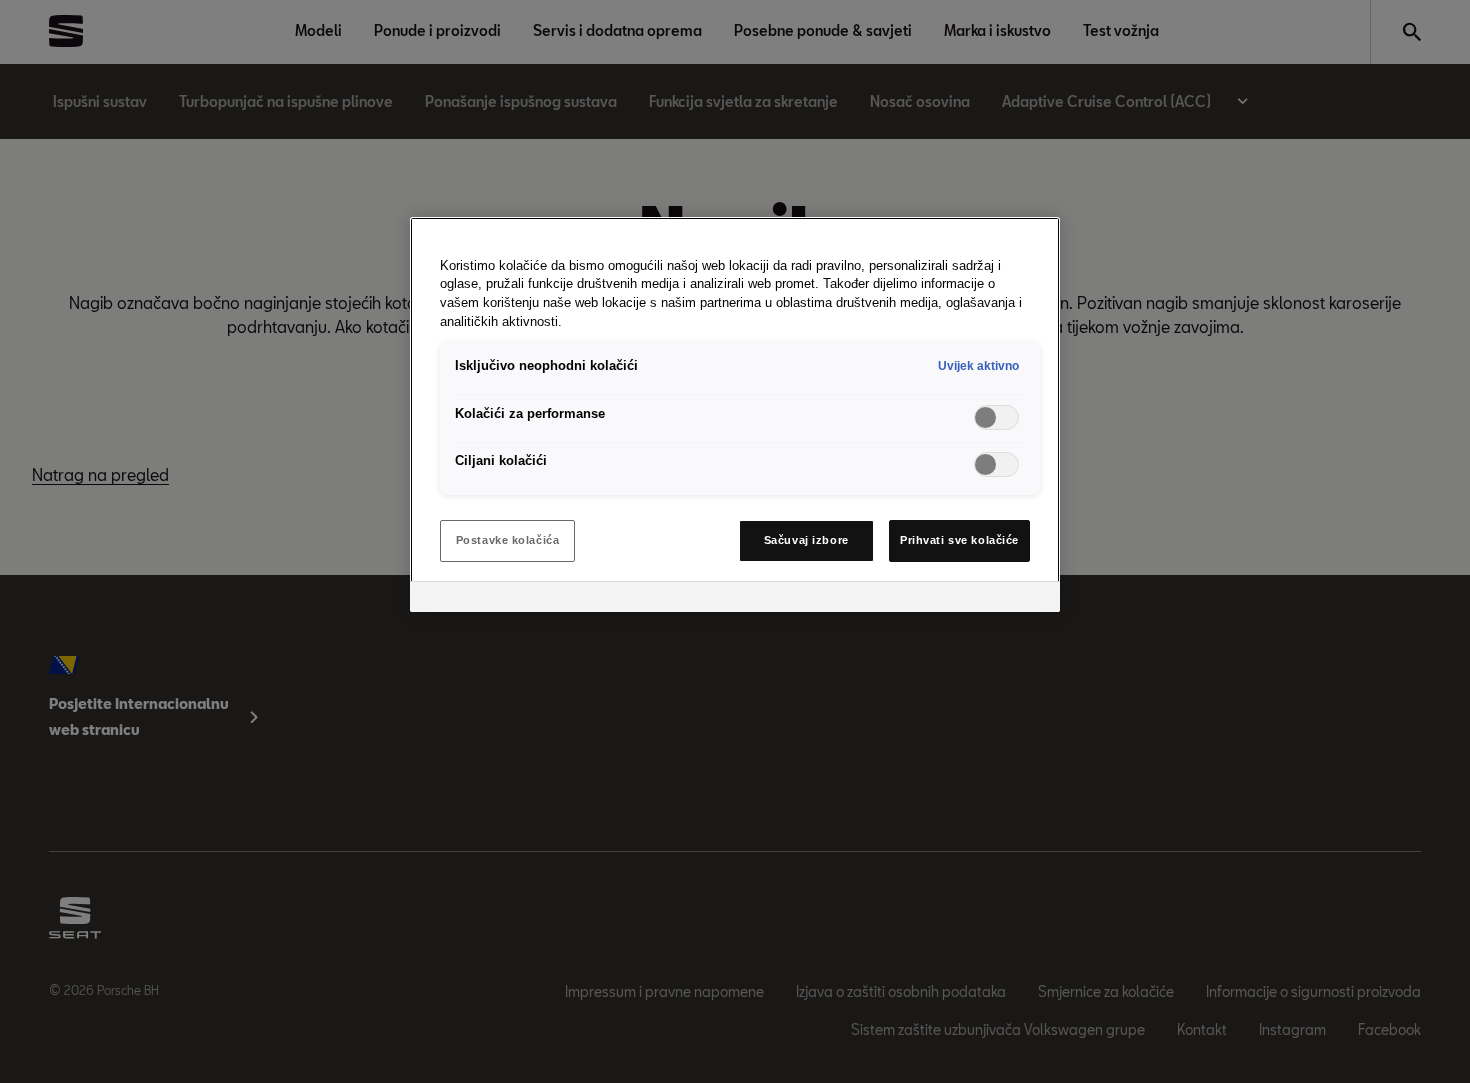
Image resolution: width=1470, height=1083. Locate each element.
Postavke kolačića (508, 540)
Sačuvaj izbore (806, 540)
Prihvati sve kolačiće (959, 540)
